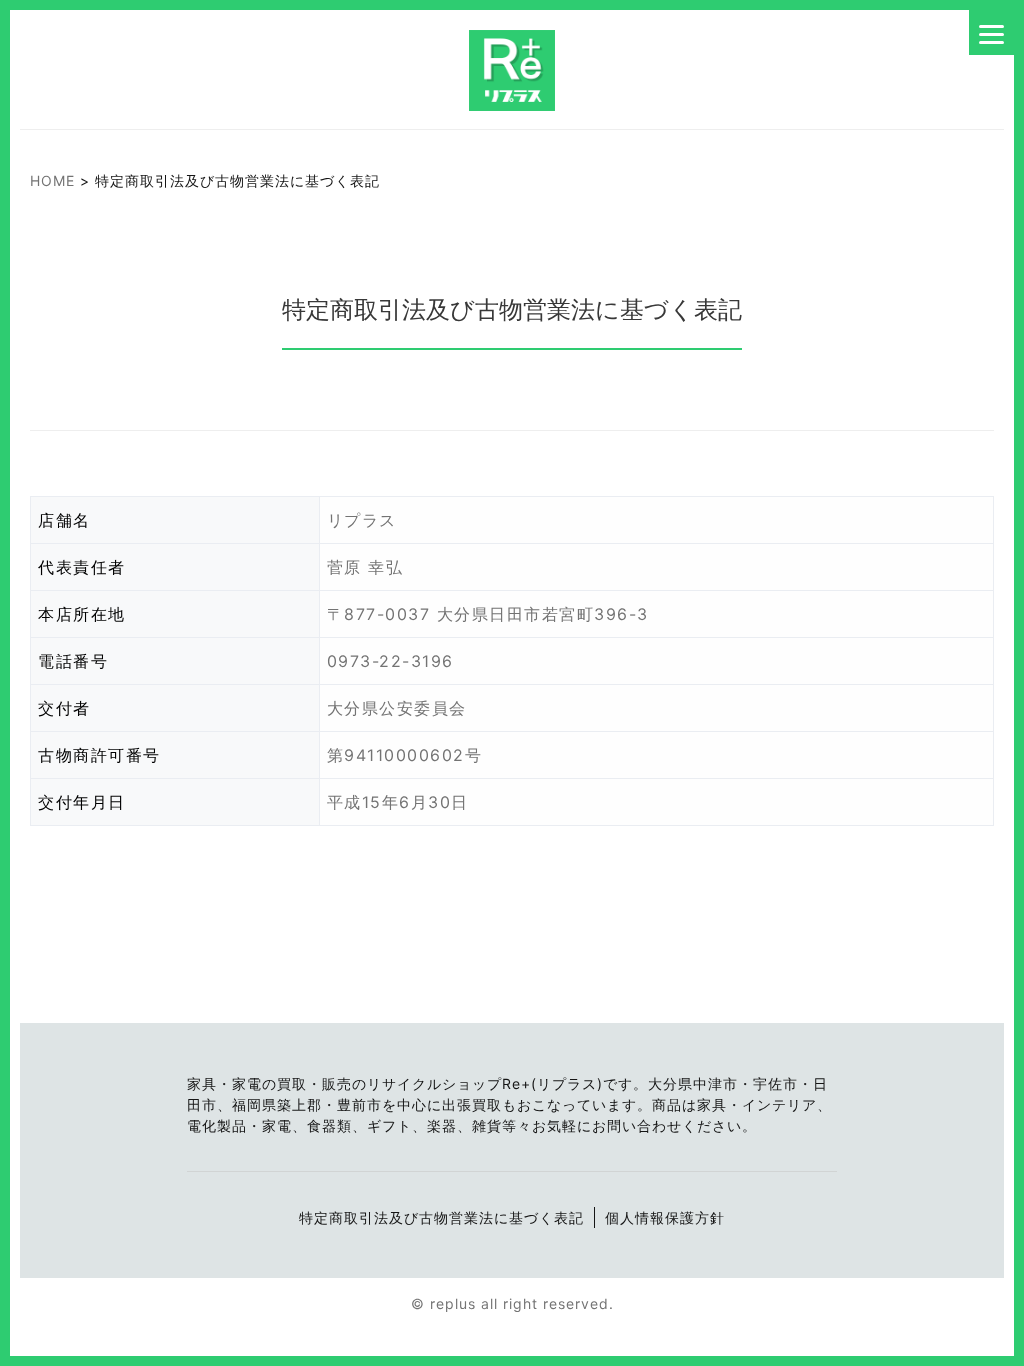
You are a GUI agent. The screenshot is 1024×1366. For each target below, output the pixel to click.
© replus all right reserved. (512, 1303)
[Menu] (991, 32)
